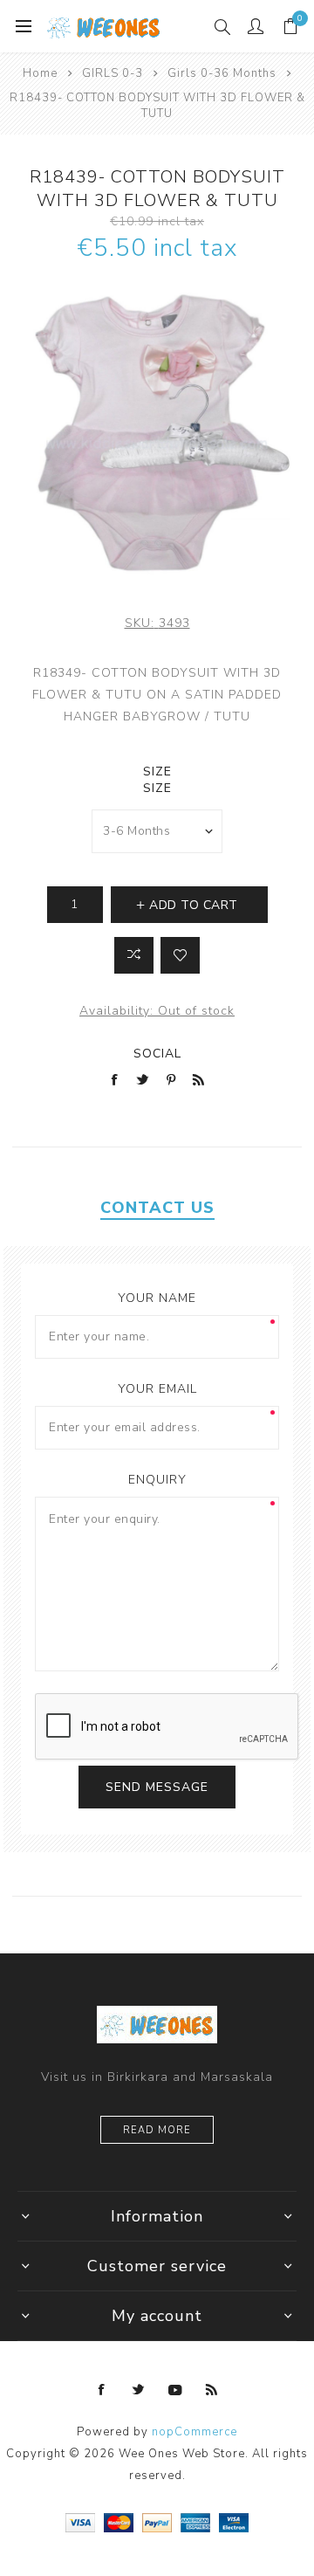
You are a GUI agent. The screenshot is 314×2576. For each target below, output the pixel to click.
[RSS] (212, 2390)
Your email (157, 1389)
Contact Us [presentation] (157, 1208)
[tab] (157, 1208)
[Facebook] (102, 2390)
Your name (157, 1298)
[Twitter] (139, 2390)
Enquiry (157, 1480)
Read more (157, 2130)
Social (157, 1054)
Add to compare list (134, 955)
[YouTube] (175, 2390)
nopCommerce (195, 2432)
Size (157, 771)
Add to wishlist (180, 955)
